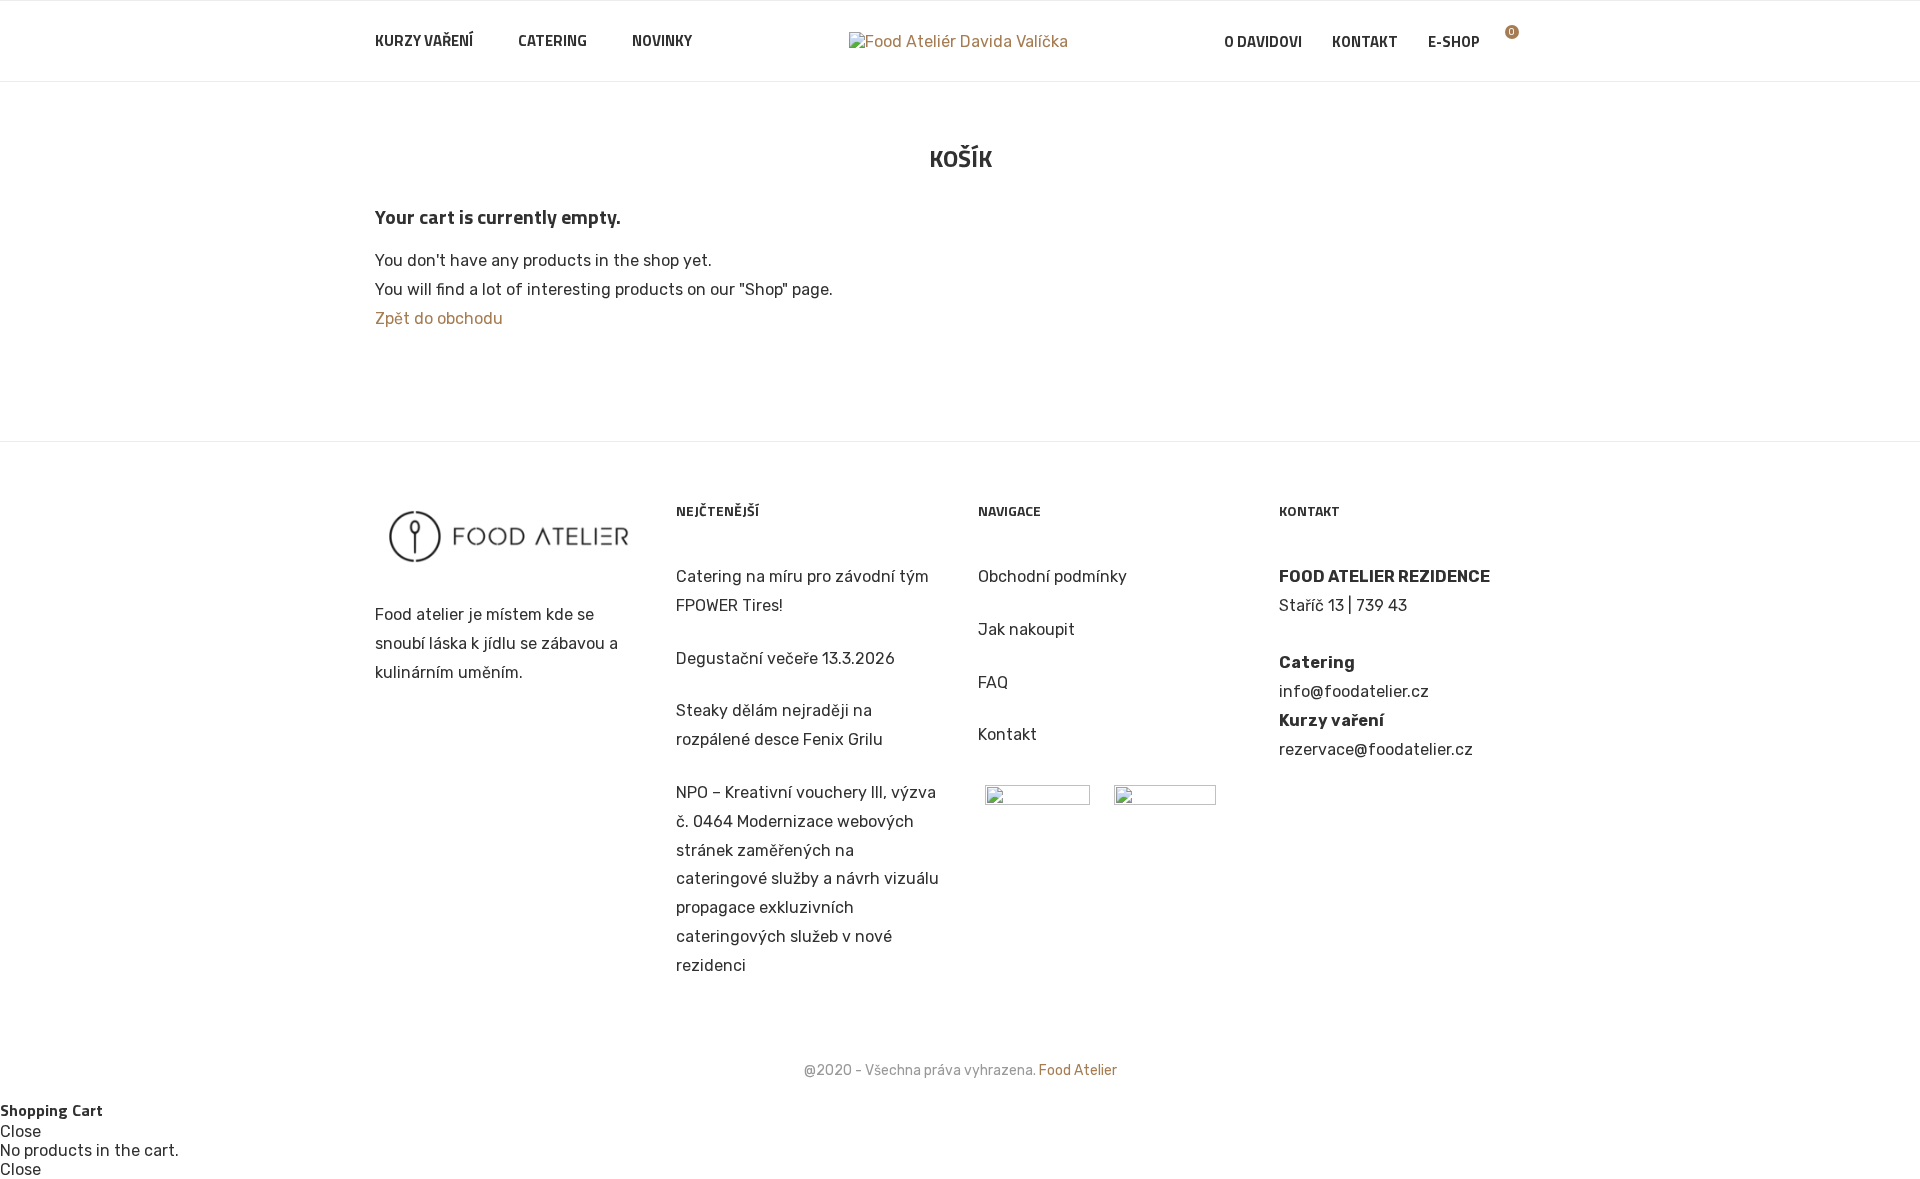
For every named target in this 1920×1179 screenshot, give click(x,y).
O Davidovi (1263, 41)
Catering (552, 40)
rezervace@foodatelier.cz (1376, 749)
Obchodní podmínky (1052, 576)
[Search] (1535, 42)
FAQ (993, 682)
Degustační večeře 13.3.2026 (785, 658)
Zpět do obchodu (439, 318)
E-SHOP (1454, 41)
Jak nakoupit (1026, 629)
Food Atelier (1078, 1070)
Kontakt (1365, 41)
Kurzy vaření (424, 40)
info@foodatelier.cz (1354, 691)
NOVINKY (662, 40)
